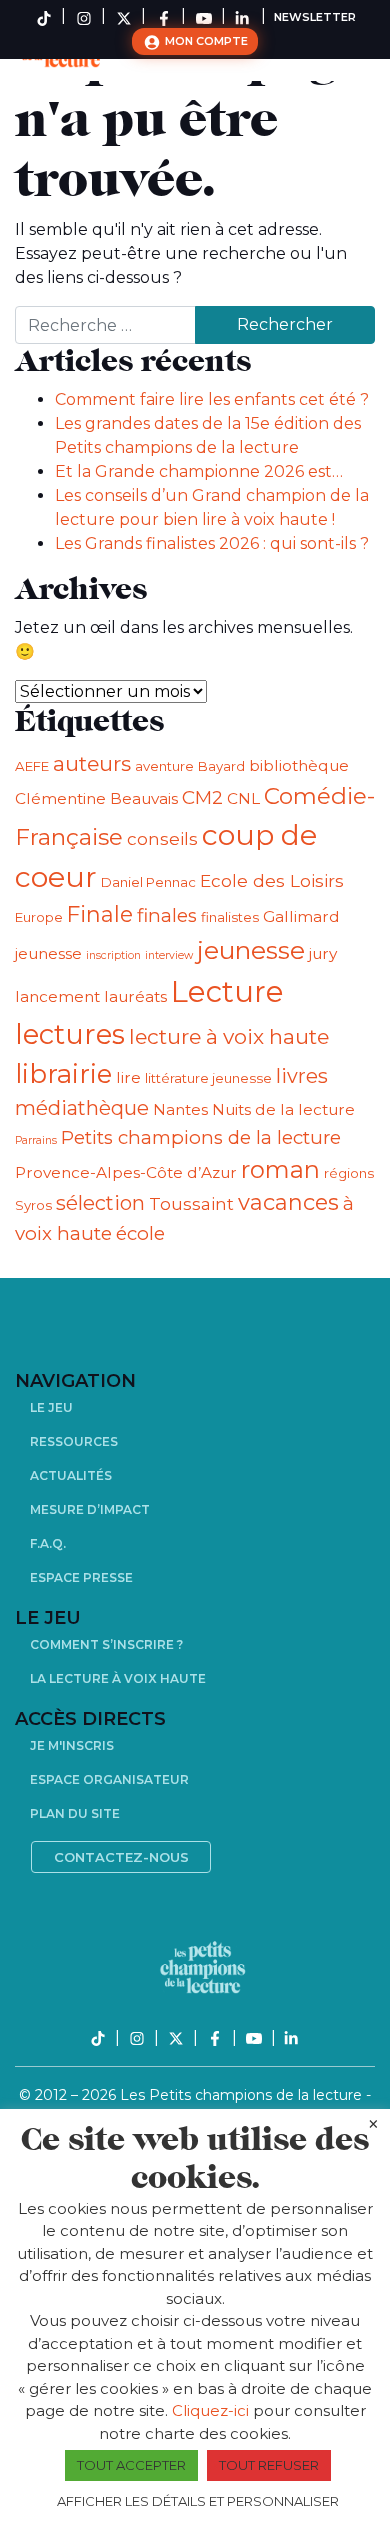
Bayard (221, 766)
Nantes (180, 1109)
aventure (164, 766)
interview (169, 955)
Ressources (74, 1441)
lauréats (135, 996)
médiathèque (82, 1108)
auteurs (92, 763)
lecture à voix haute (229, 1036)
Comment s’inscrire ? (106, 1644)
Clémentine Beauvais (96, 798)
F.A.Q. (48, 1543)
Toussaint (191, 1203)
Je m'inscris (72, 1745)
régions (349, 1173)
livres (302, 1076)
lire (128, 1077)
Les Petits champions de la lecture (243, 2095)
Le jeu (51, 1407)
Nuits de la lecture (283, 1109)
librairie (63, 1073)
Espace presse (81, 1577)
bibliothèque (299, 765)
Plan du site (75, 1813)
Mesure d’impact (90, 1509)
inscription (113, 955)
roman (280, 1169)
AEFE (32, 766)
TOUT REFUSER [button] (269, 2465)
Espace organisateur (109, 1779)
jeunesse (251, 950)
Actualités (71, 1475)
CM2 (202, 797)
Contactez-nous (121, 1857)
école (140, 1233)
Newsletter (315, 17)
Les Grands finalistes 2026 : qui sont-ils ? (212, 543)
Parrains (36, 1140)
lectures (70, 1034)
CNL (243, 798)
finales (167, 915)
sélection (100, 1203)
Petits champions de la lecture (201, 1137)
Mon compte (205, 41)
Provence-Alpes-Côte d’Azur (126, 1172)
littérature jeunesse (208, 1078)
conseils (162, 838)
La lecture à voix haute (118, 1678)
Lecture (227, 991)
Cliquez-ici (210, 2410)
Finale (100, 914)
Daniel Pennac (148, 882)
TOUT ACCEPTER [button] (131, 2465)
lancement (57, 996)
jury (323, 953)
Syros (33, 1205)
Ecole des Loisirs (272, 880)
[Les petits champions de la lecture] (203, 1967)
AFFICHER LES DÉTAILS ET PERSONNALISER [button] (198, 2501)
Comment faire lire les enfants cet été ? (212, 399)
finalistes (230, 917)
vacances (288, 1202)
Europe (39, 917)
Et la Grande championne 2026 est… (199, 471)
